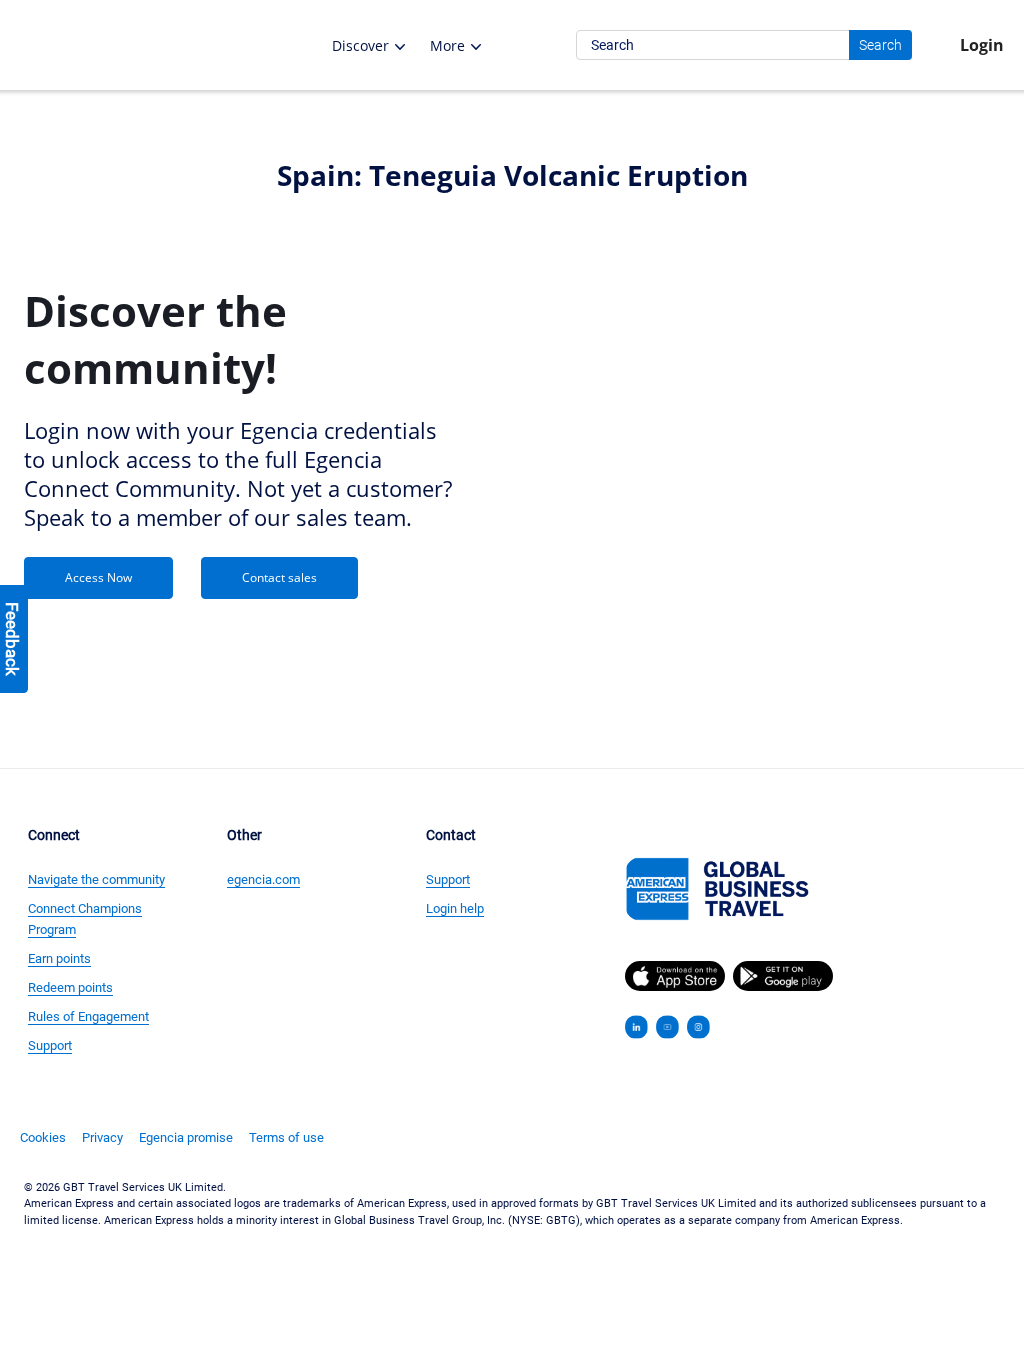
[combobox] (744, 45)
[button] (154, 45)
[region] (238, 339)
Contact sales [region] (279, 577)
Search (880, 45)
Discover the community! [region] (155, 339)
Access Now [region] (98, 577)
